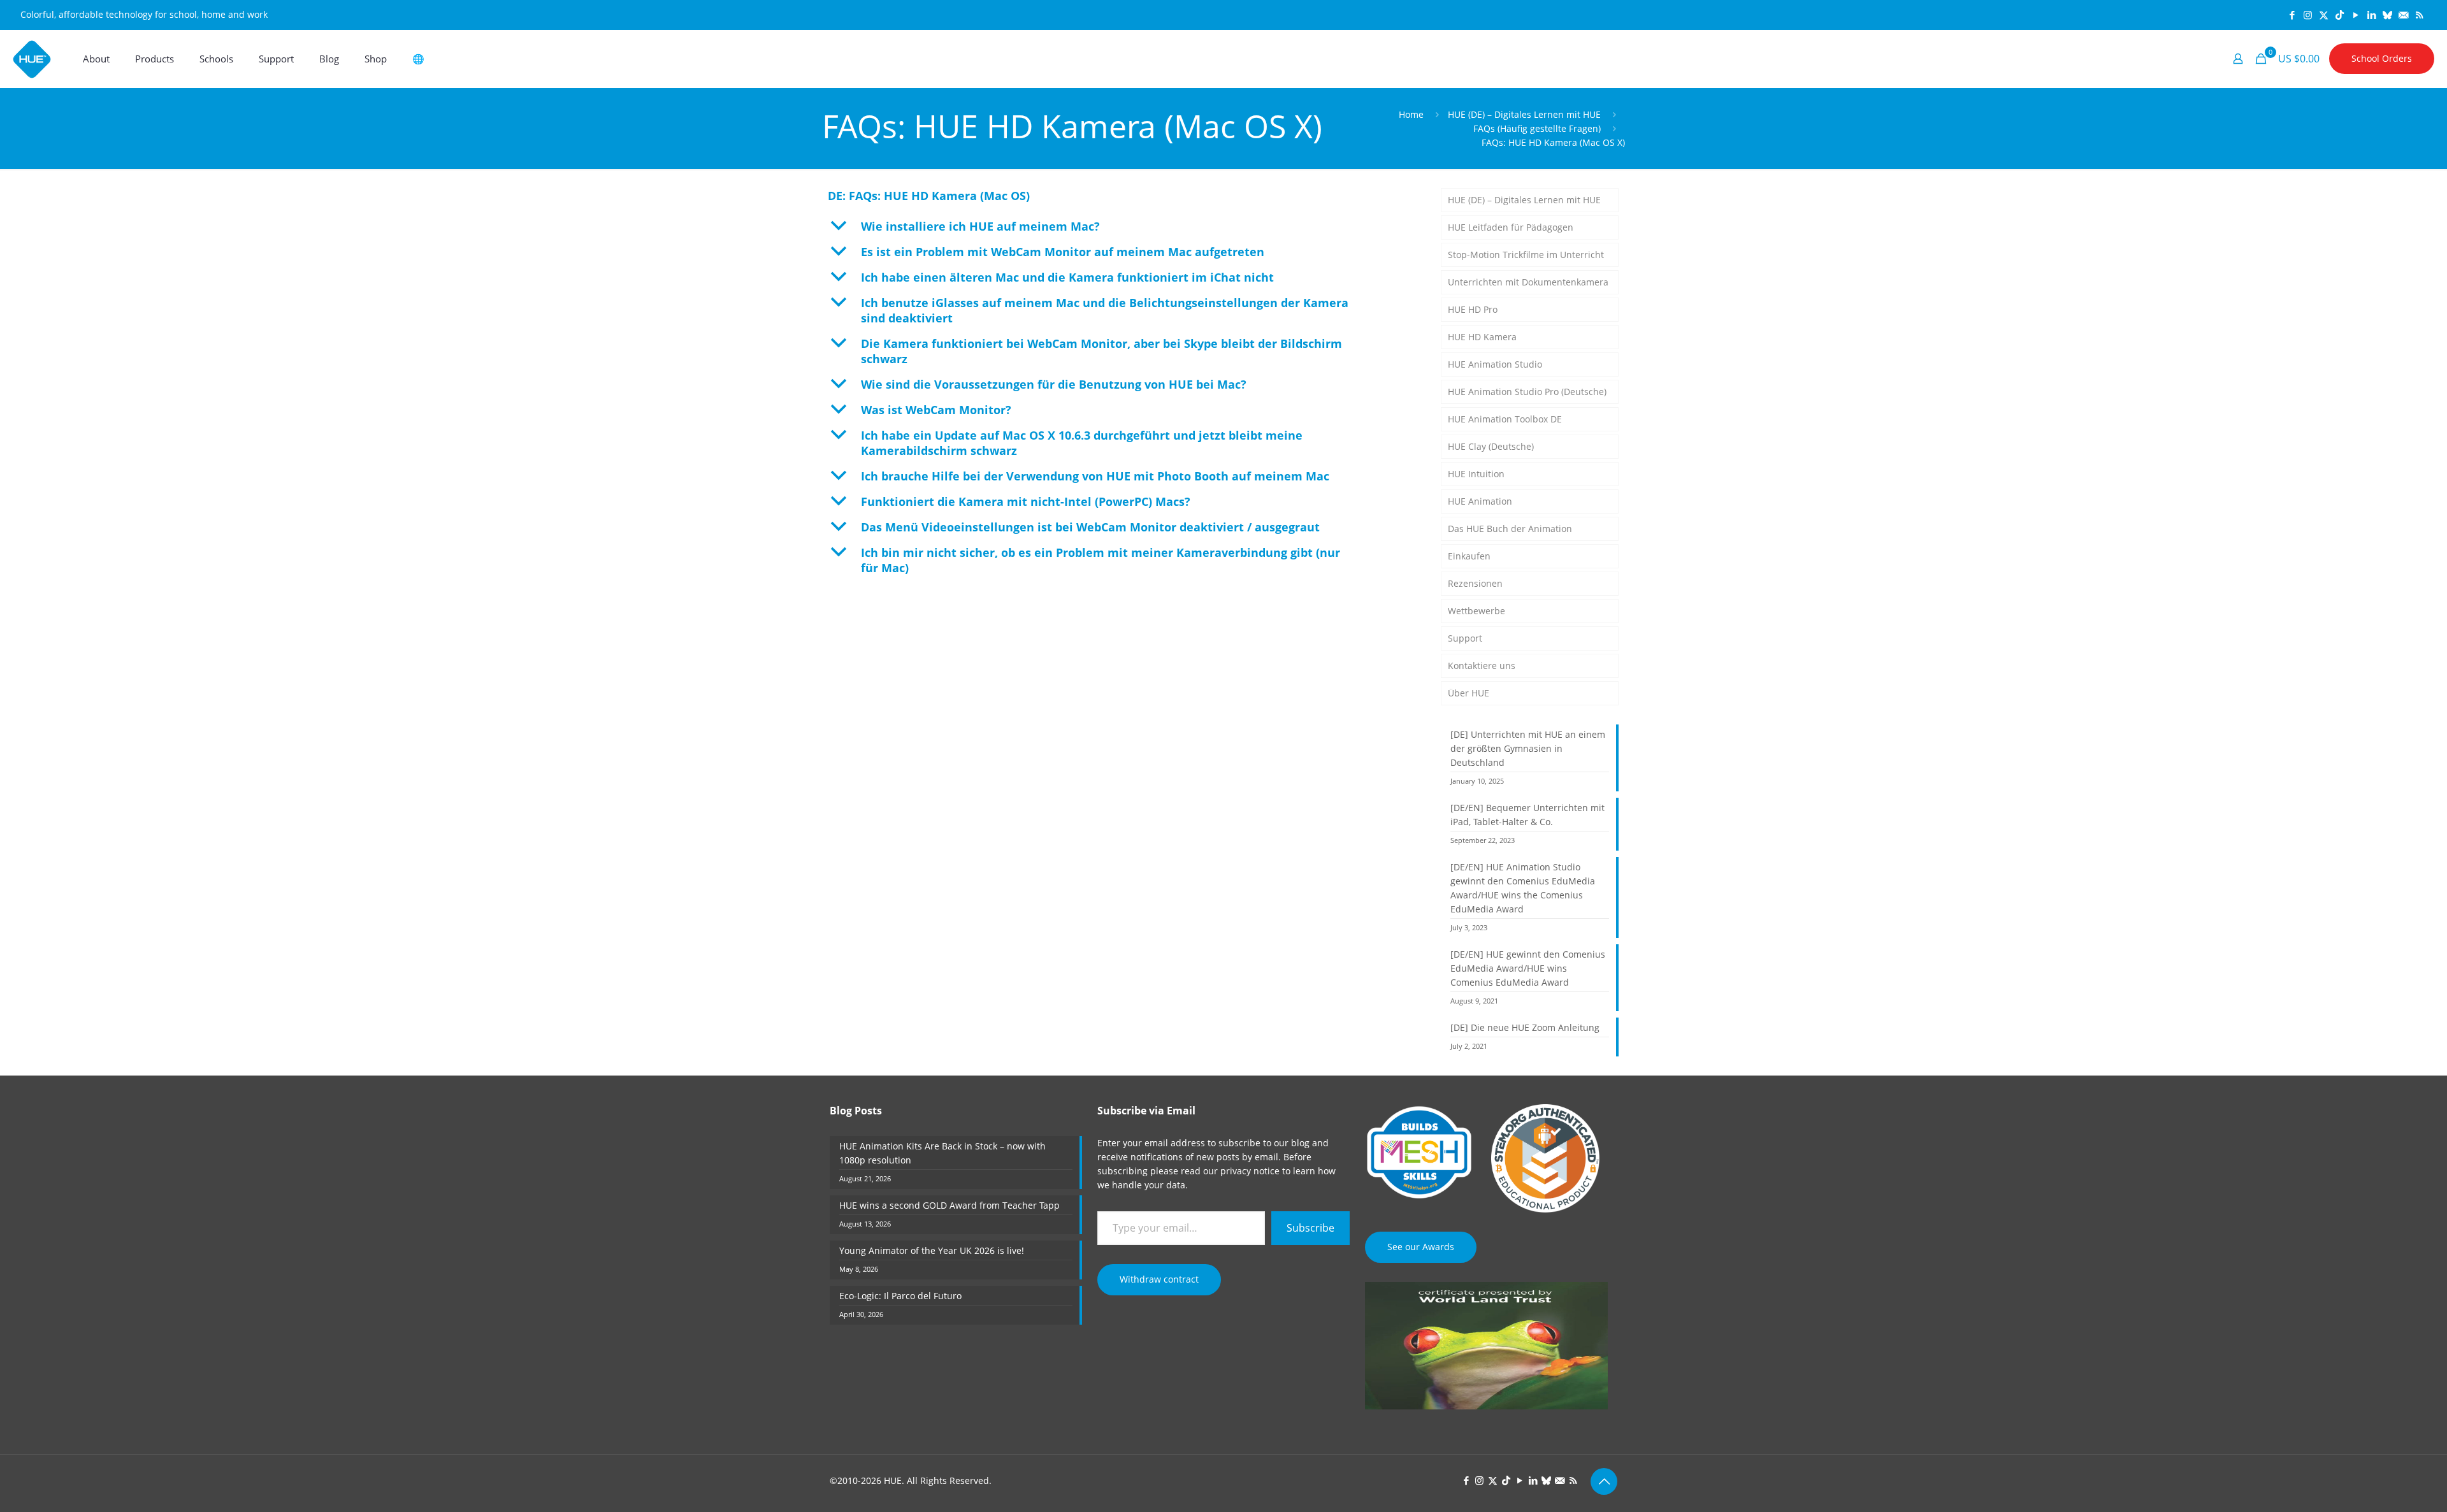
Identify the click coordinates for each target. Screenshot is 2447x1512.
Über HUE (1469, 693)
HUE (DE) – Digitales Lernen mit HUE (1524, 114)
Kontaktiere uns (1482, 666)
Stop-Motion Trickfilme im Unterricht (1526, 255)
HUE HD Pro (1473, 309)
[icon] (2387, 15)
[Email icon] (2403, 15)
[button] (1121, 226)
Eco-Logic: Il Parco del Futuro (900, 1296)
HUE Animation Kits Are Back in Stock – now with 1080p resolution (942, 1153)
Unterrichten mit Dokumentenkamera (1528, 282)
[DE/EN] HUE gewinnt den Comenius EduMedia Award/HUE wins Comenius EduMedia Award (1528, 968)
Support (1465, 638)
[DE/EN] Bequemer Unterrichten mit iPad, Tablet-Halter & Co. (1527, 815)
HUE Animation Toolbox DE (1505, 419)
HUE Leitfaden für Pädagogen (1511, 227)
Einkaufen (1469, 556)
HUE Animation (1480, 501)
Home (1411, 114)
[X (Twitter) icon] (2324, 15)
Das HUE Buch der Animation (1510, 529)
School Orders (2382, 58)
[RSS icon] (2419, 15)
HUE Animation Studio (1495, 364)
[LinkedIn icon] (2371, 15)
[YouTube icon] (2356, 15)
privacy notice (1250, 1171)
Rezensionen (1475, 583)
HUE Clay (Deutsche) (1491, 446)
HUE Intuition (1476, 474)
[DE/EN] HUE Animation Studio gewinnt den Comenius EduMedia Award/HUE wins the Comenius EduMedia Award (1523, 888)
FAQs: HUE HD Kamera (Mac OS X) (1553, 142)
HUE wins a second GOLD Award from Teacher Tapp (949, 1205)
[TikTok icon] (2340, 15)
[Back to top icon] (1604, 1481)
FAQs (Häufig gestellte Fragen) (1537, 128)
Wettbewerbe (1476, 611)
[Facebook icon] (2292, 15)
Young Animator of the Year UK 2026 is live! (932, 1250)
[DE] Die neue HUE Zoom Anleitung (1525, 1027)
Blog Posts (856, 1111)
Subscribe (1310, 1228)
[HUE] (32, 59)
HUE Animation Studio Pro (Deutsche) (1527, 392)
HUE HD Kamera (1482, 337)
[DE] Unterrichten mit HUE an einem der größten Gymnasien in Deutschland (1528, 748)
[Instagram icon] (2308, 15)
